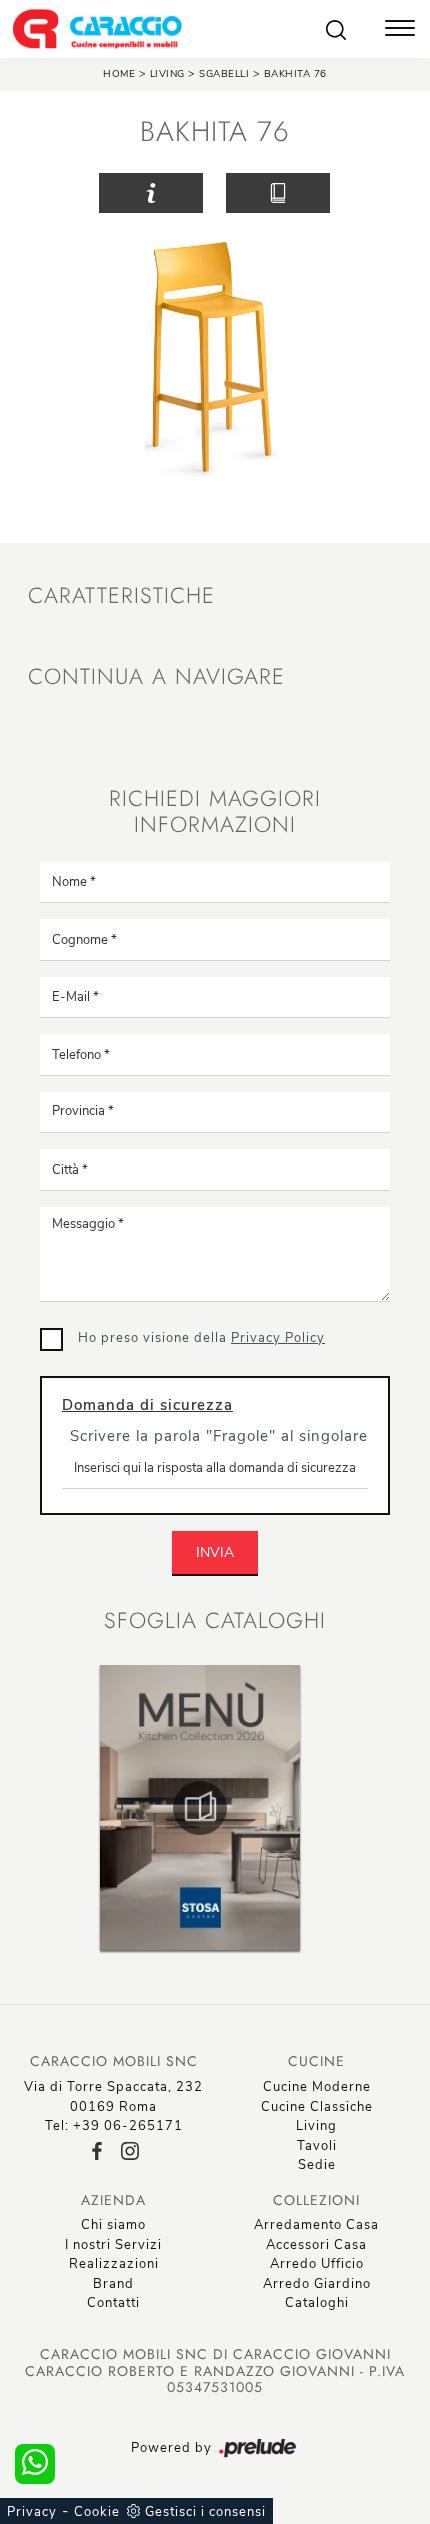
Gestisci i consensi (205, 2512)
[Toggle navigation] (400, 30)
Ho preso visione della (201, 1338)
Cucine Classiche (317, 2107)
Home (119, 74)
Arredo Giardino (317, 2284)
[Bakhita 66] (56, 193)
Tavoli (317, 2146)
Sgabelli (226, 74)
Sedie (317, 2165)
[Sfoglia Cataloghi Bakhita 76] (278, 193)
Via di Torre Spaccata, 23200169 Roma (113, 2097)
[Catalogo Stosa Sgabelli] (200, 1808)
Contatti (113, 2303)
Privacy (32, 2512)
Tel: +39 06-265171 (114, 2126)
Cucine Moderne (317, 2087)
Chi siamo (113, 2225)
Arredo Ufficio (317, 2264)
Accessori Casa (316, 2245)
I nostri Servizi (113, 2245)
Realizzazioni (114, 2264)
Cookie (97, 2512)
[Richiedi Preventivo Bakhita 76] (151, 193)
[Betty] (374, 193)
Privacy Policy (278, 1338)
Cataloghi (317, 2303)
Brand (113, 2284)
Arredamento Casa (316, 2225)
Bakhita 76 (295, 74)
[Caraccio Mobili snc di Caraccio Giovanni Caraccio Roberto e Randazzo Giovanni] (97, 29)
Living (167, 74)
